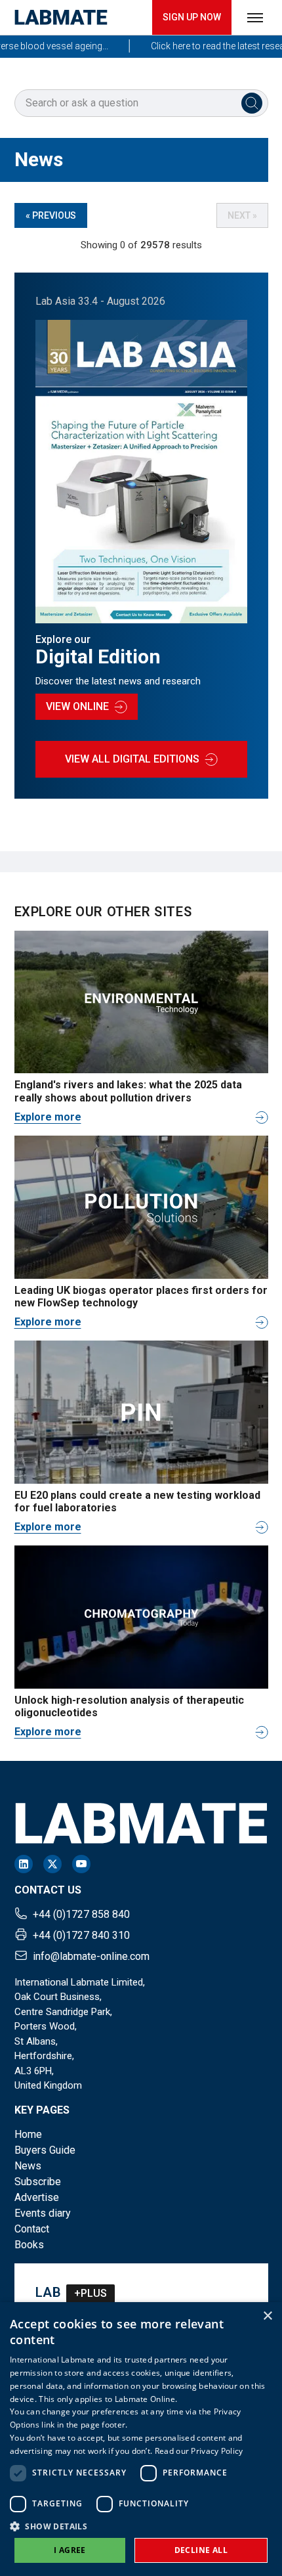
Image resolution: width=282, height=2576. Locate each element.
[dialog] (141, 2439)
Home (28, 2134)
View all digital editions (132, 759)
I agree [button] (70, 2550)
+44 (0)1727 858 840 (81, 1914)
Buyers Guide (45, 2150)
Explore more (48, 1117)
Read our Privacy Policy (199, 2451)
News (28, 2166)
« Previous (51, 215)
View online (77, 706)
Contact (32, 2229)
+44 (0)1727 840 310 (81, 1935)
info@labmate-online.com (91, 1956)
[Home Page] (61, 17)
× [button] (267, 2316)
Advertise (37, 2197)
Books (29, 2245)
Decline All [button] (201, 2550)
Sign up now (192, 17)
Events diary (43, 2213)
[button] (141, 2526)
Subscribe (38, 2182)
